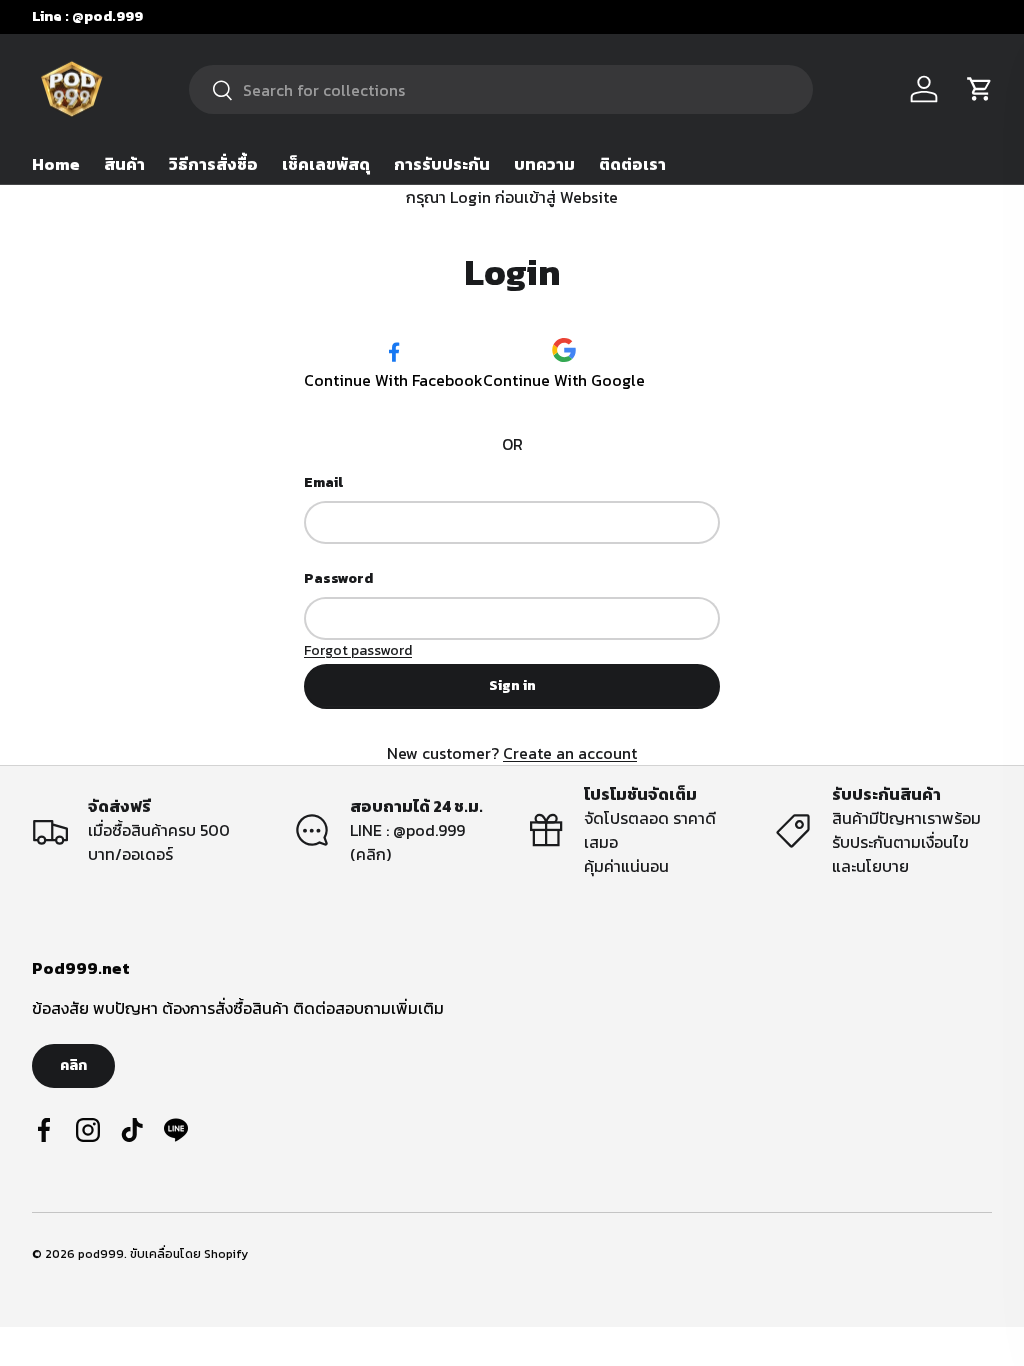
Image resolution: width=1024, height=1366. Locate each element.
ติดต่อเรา (632, 164)
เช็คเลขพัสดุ (326, 164)
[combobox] (501, 89)
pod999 (101, 1254)
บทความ (544, 164)
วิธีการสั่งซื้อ (213, 164)
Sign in (512, 685)
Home (56, 164)
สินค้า (124, 164)
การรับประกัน (442, 164)
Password (338, 578)
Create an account (570, 753)
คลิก (73, 1065)
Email (323, 482)
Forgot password (358, 650)
